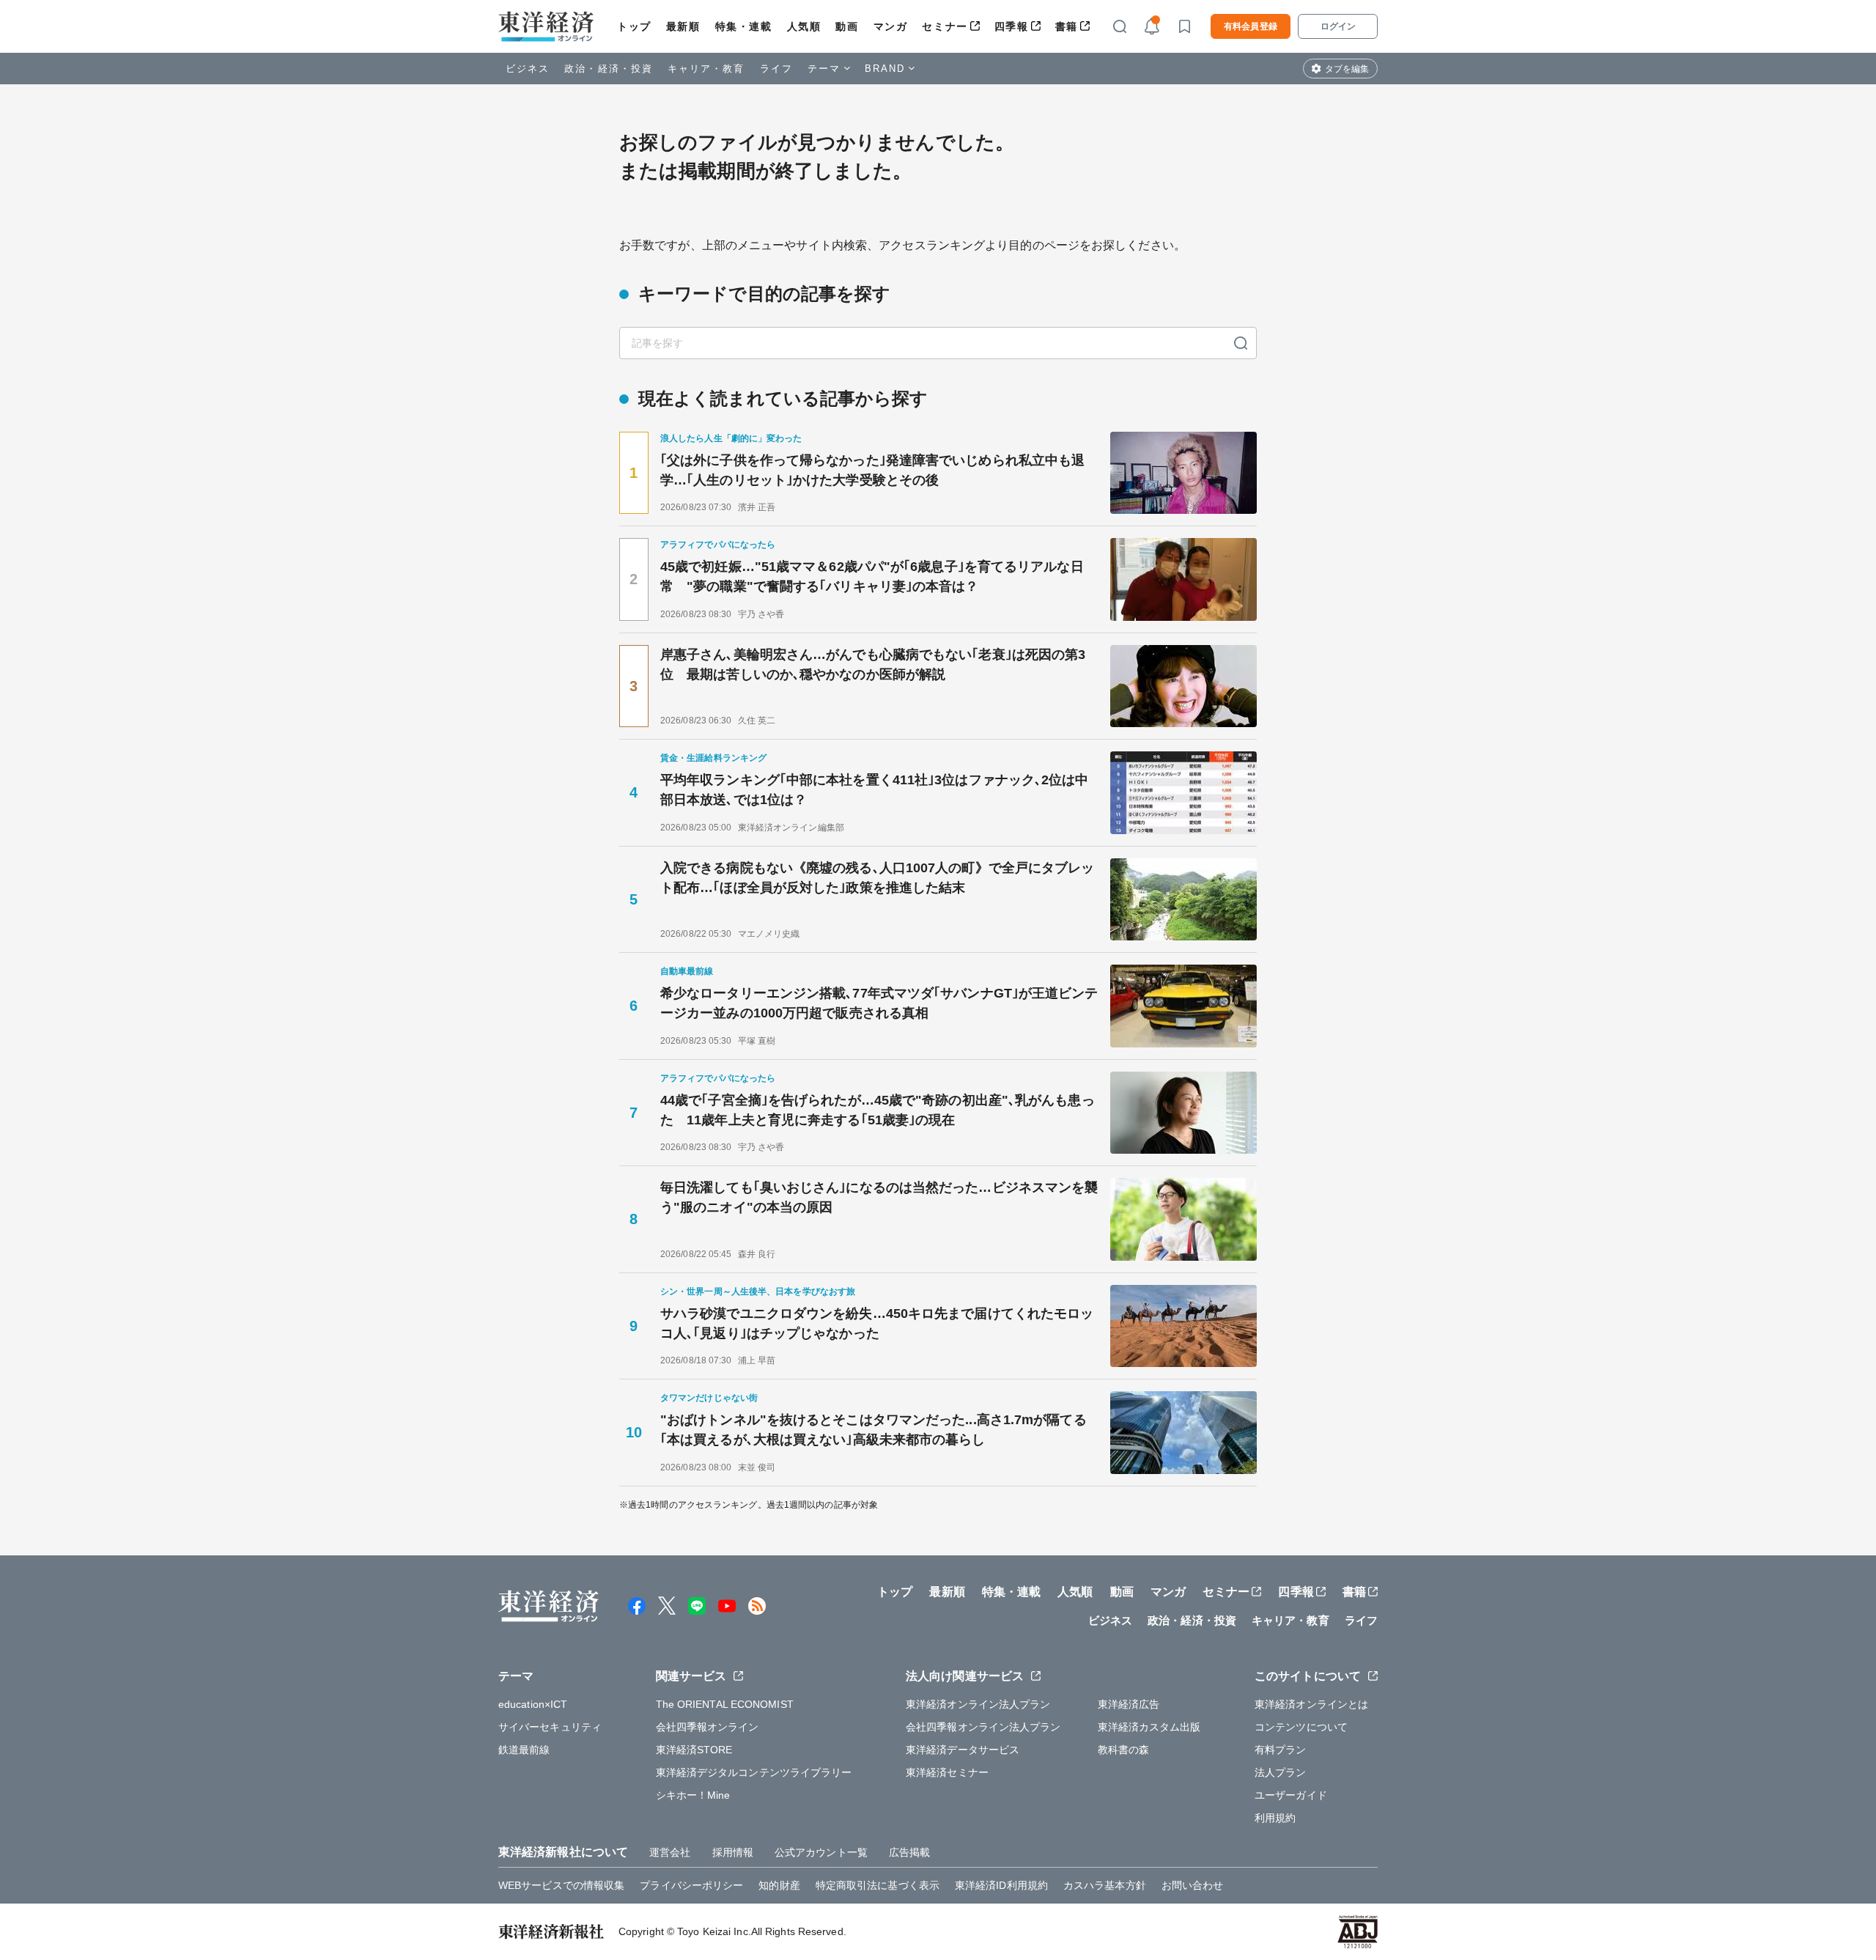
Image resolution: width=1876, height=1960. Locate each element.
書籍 (1067, 26)
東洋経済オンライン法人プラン (978, 1704)
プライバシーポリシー (691, 1885)
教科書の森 (1124, 1750)
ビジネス (528, 69)
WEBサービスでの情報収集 (561, 1885)
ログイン (1338, 26)
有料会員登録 (1251, 26)
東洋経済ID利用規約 (1001, 1885)
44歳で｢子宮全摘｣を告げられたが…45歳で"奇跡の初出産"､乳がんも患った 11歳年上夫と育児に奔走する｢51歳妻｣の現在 (878, 1110)
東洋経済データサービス (963, 1750)
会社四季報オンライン (708, 1727)
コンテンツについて (1301, 1727)
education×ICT (533, 1704)
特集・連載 (744, 26)
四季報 (1012, 26)
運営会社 (670, 1852)
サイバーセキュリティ (550, 1727)
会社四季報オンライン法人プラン (983, 1727)
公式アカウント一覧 (821, 1852)
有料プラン (1281, 1750)
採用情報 (733, 1852)
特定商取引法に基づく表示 (878, 1885)
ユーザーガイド (1291, 1795)
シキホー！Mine (693, 1795)
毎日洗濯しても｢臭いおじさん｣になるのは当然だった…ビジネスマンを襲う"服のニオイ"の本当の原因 (879, 1197)
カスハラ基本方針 (1105, 1885)
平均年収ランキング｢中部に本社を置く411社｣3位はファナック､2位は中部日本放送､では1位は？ (875, 790)
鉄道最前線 (524, 1750)
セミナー (945, 26)
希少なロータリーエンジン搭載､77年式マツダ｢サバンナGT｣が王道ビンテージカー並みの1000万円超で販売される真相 (879, 1003)
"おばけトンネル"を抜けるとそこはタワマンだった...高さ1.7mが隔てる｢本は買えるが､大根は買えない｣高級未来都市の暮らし (874, 1430)
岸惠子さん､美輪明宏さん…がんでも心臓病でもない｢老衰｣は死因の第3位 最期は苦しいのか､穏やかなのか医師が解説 (873, 664)
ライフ (776, 69)
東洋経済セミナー (947, 1772)
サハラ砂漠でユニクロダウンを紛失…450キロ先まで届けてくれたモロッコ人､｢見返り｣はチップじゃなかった (877, 1323)
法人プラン (1281, 1772)
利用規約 (1275, 1818)
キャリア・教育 (706, 69)
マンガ (891, 26)
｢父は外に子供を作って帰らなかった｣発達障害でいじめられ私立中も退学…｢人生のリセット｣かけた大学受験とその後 (872, 470)
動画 (847, 26)
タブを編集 (1347, 69)
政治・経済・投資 (609, 69)
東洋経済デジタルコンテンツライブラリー (754, 1772)
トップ (634, 26)
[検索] (1241, 343)
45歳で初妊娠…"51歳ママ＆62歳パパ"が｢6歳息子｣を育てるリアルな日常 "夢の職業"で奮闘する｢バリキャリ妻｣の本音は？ (872, 576)
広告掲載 (909, 1852)
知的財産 (779, 1885)
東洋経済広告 (1129, 1704)
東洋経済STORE (694, 1750)
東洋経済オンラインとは (1311, 1704)
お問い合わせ (1193, 1885)
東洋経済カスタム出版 (1149, 1727)
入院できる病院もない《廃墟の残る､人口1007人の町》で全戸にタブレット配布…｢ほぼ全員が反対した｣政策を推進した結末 (878, 878)
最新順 (683, 26)
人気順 (804, 26)
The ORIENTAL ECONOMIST (725, 1704)
